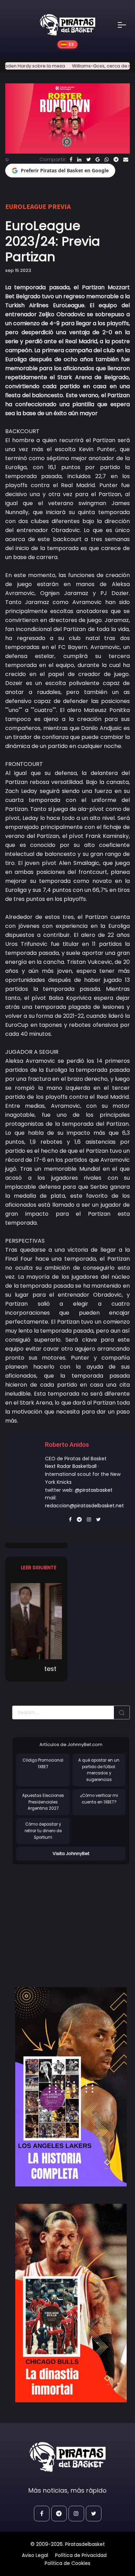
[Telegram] (116, 159)
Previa (59, 206)
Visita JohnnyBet (71, 1853)
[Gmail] (98, 159)
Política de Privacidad (81, 2555)
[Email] (126, 159)
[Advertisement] (70, 1919)
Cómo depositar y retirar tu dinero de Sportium (43, 1831)
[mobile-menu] (126, 25)
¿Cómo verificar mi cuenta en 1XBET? (99, 1799)
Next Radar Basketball (71, 1466)
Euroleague (26, 206)
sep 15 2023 (18, 270)
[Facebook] (71, 159)
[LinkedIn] (79, 159)
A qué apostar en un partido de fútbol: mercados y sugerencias (99, 1770)
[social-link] (42, 2514)
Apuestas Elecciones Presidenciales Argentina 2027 (43, 1802)
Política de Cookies (67, 2563)
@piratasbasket (94, 1490)
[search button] (122, 1712)
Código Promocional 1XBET (43, 1764)
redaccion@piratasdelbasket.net (84, 1506)
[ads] (71, 2087)
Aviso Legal (35, 2555)
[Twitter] (88, 159)
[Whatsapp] (107, 159)
